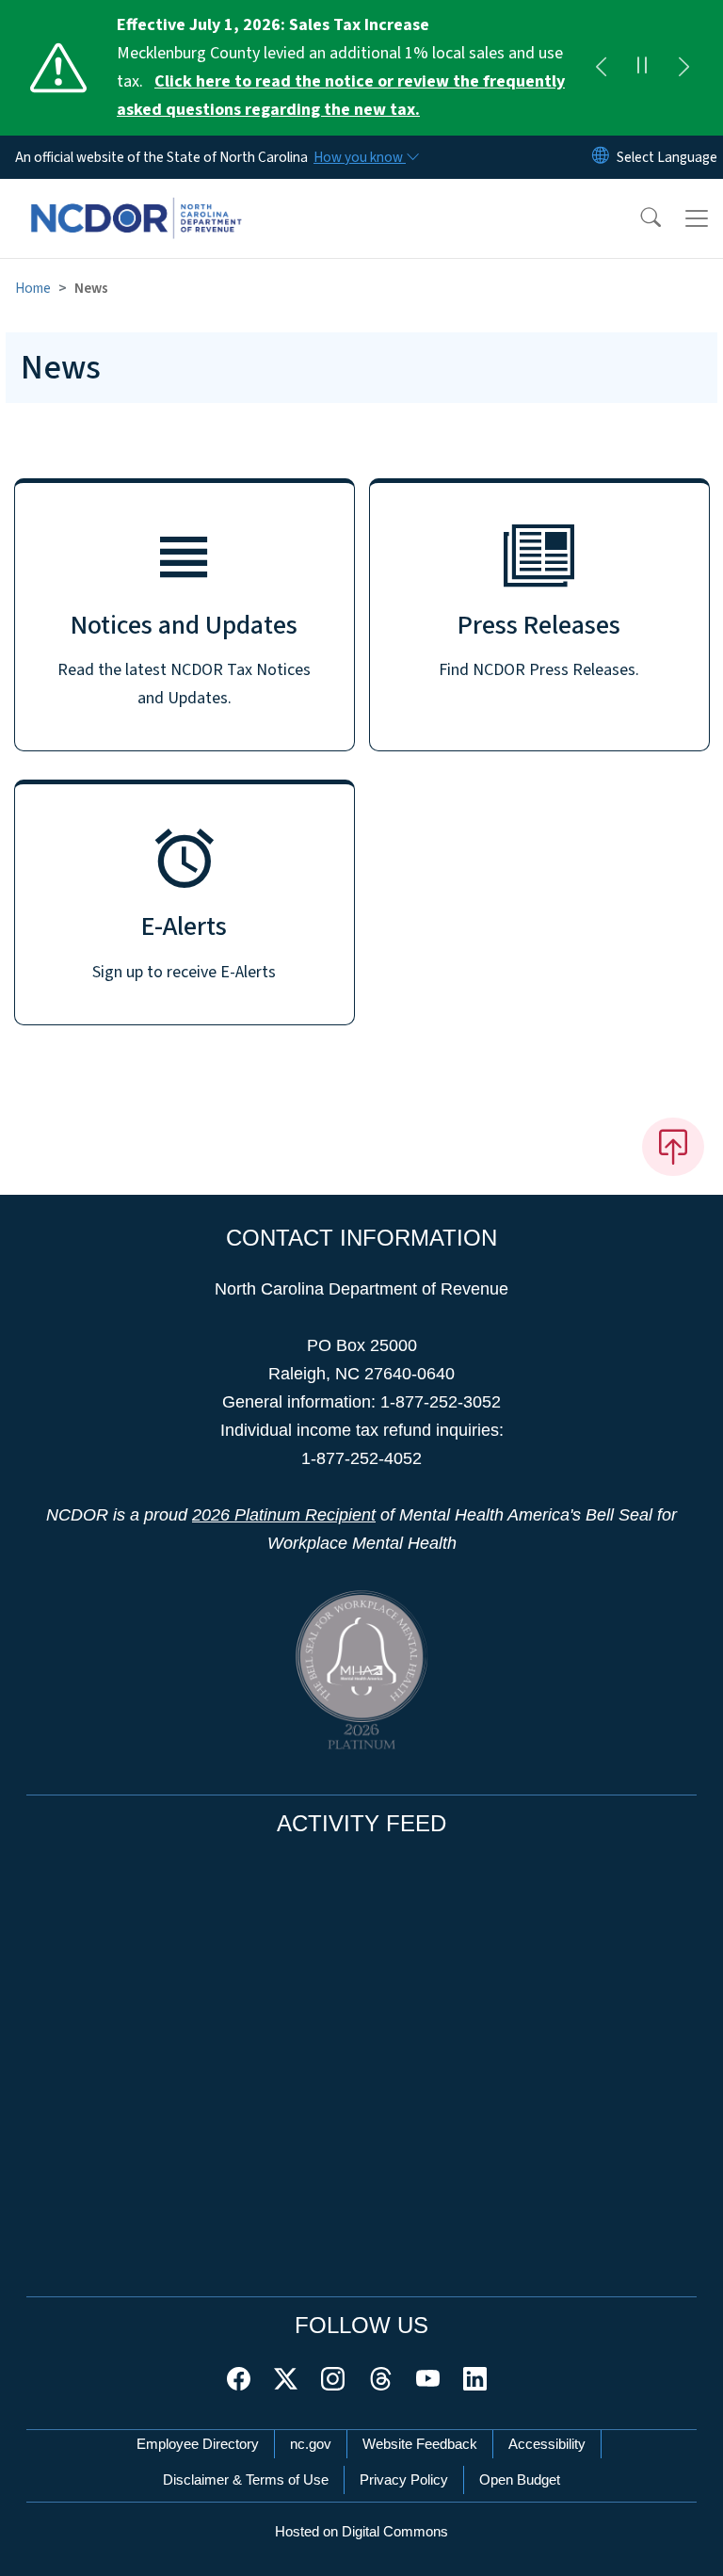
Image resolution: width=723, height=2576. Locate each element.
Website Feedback (420, 2444)
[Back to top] (673, 1147)
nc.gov (311, 2444)
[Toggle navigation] (697, 218)
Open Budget (520, 2479)
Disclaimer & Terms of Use (246, 2479)
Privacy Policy (404, 2479)
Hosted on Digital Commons (361, 2531)
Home (33, 288)
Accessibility (547, 2444)
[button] (638, 218)
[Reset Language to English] (601, 157)
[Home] (136, 201)
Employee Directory (198, 2444)
